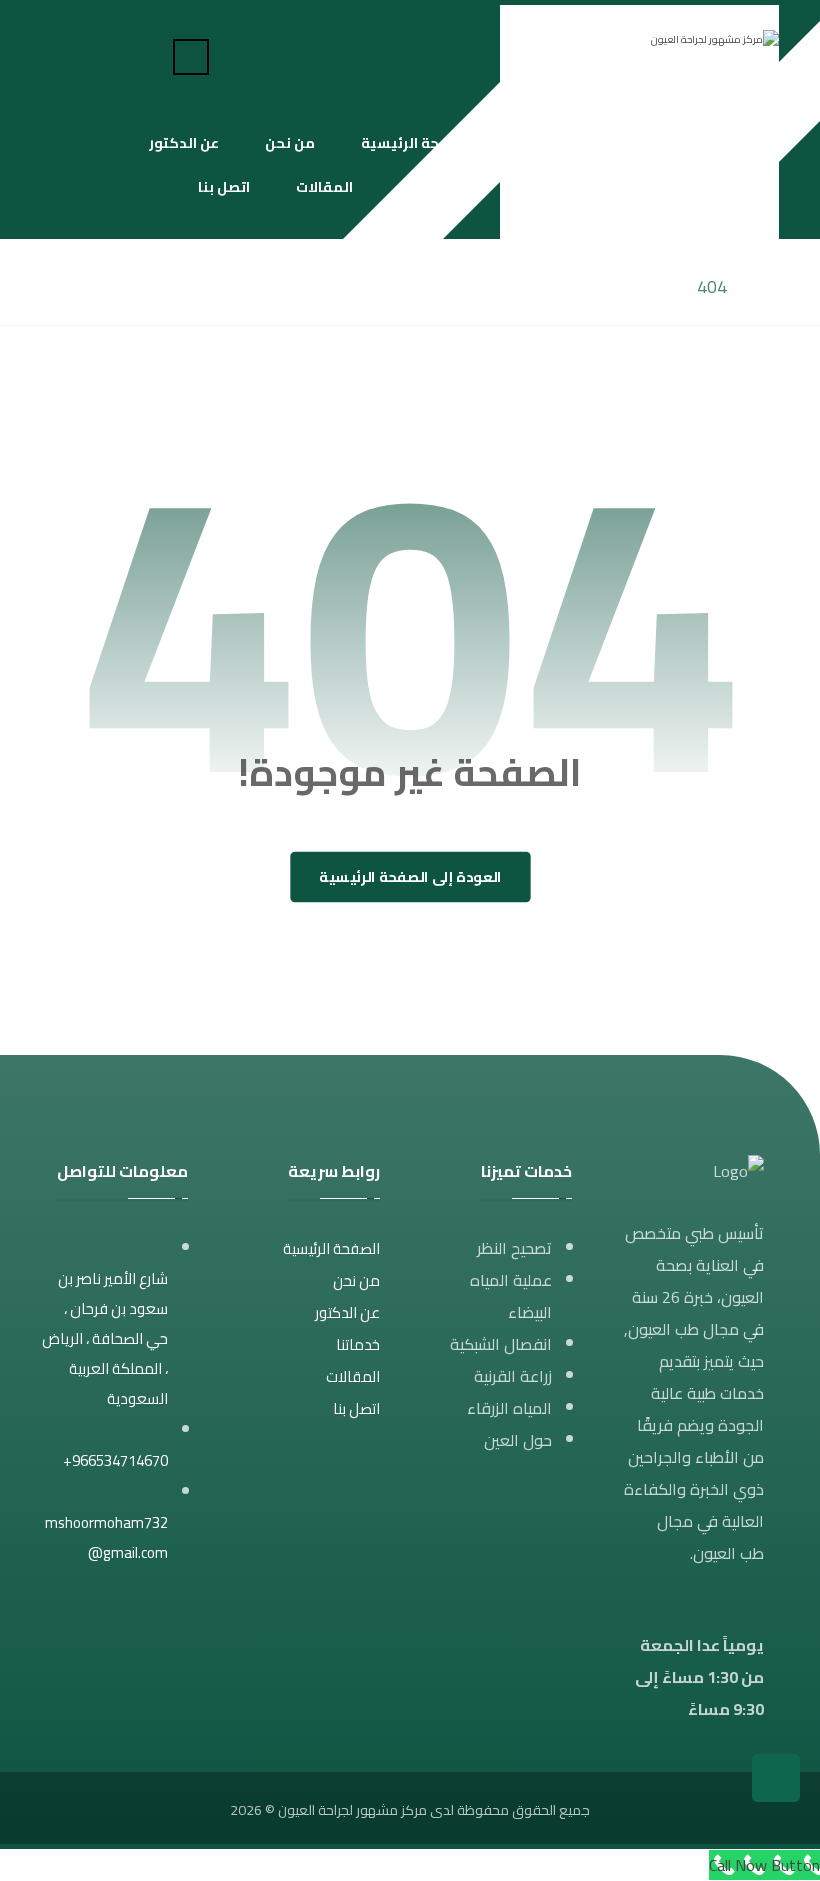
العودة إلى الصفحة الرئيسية (410, 877)
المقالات (353, 1376)
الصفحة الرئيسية (331, 1248)
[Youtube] (89, 55)
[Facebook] (121, 55)
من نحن (356, 1280)
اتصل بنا (356, 1408)
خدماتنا (358, 1344)
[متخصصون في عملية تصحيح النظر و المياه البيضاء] (639, 49)
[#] (173, 1615)
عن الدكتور (347, 1312)
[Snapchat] (57, 55)
